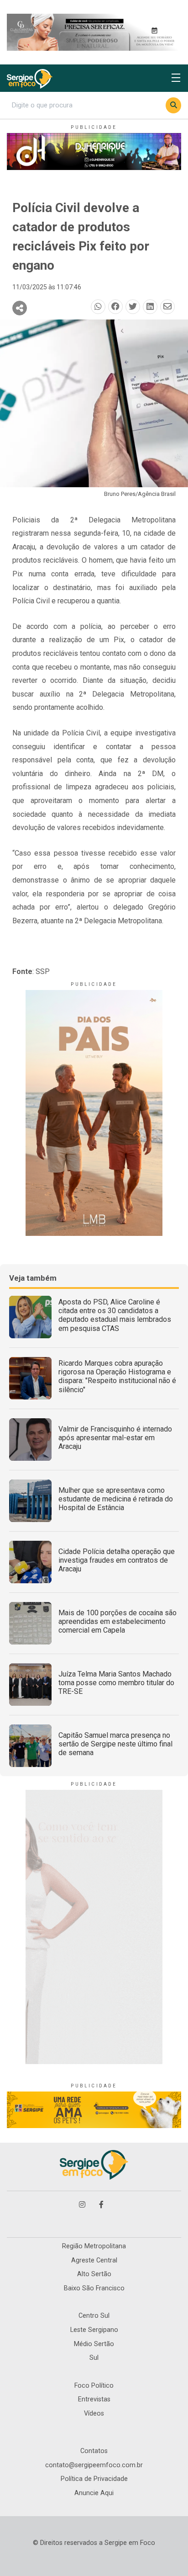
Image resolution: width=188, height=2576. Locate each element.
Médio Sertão (94, 2344)
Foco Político (94, 2386)
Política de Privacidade (94, 2479)
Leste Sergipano (94, 2330)
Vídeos (94, 2414)
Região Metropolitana (94, 2246)
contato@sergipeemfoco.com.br (94, 2465)
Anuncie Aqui (94, 2493)
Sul (94, 2358)
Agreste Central (94, 2260)
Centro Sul (94, 2316)
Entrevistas (94, 2399)
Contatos (94, 2451)
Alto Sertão (94, 2274)
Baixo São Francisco (94, 2288)
